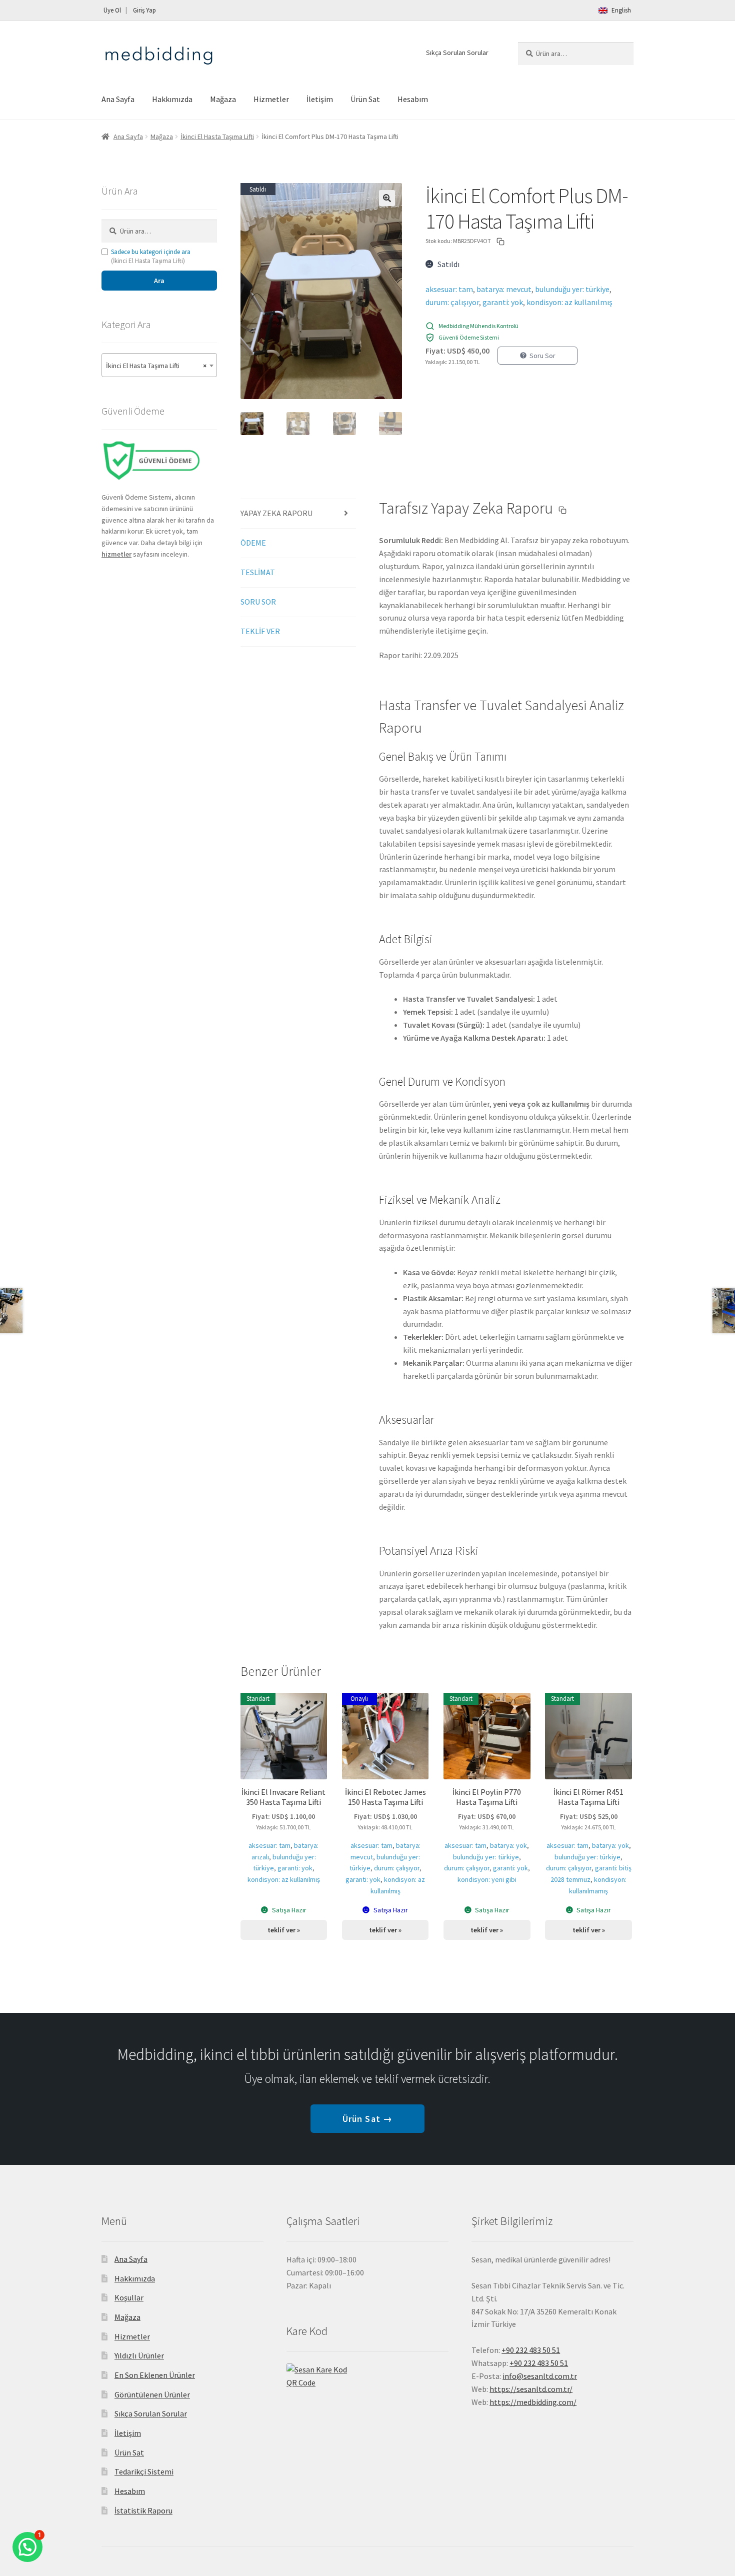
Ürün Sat (365, 99)
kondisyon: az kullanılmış (569, 302)
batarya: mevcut (504, 289)
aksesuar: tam (449, 289)
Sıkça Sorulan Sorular (457, 53)
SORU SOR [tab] (258, 602)
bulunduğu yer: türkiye (572, 289)
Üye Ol (112, 10)
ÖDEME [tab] (253, 543)
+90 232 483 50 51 (539, 2363)
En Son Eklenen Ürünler (155, 2375)
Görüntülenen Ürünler (152, 2394)
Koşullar (129, 2297)
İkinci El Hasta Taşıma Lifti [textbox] (156, 366)
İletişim (320, 99)
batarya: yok (508, 1845)
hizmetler (116, 554)
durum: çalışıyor (452, 302)
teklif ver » (284, 1930)
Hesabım (413, 99)
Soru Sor (542, 356)
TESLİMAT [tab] (258, 572)
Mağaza (223, 99)
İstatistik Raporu (143, 2510)
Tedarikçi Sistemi (144, 2471)
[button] (387, 198)
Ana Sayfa (118, 99)
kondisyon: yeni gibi (487, 1879)
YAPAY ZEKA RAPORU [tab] (276, 513)
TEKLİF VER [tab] (260, 631)
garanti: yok (503, 302)
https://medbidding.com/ (533, 2402)
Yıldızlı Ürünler (139, 2355)
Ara (159, 281)
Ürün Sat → (367, 2119)
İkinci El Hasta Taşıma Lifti (217, 137)
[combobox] (159, 365)
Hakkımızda (172, 99)
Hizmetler (271, 99)
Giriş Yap (144, 10)
